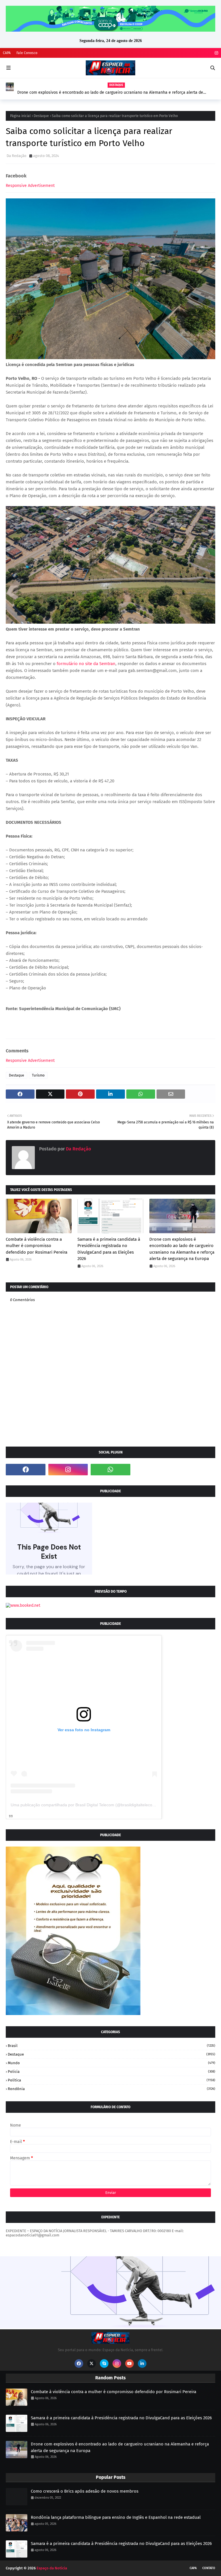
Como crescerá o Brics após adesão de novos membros (85, 2491)
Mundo (112, 2063)
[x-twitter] (92, 2364)
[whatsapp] (110, 1470)
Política (112, 2080)
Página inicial (20, 116)
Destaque (41, 116)
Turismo (38, 1075)
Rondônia (112, 2089)
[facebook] (26, 1470)
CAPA (7, 53)
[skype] (104, 2364)
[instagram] (216, 53)
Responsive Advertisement (30, 186)
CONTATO (209, 2568)
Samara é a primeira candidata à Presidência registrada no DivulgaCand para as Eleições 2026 (109, 1249)
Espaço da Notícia (52, 2568)
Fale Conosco (27, 53)
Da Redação (17, 156)
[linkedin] (142, 2364)
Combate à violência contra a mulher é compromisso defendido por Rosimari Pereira (37, 1246)
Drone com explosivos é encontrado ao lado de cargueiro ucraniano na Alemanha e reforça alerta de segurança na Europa (110, 93)
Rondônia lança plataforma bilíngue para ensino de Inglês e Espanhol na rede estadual (116, 2517)
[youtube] (129, 2364)
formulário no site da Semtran (86, 664)
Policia (112, 2072)
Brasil (112, 2046)
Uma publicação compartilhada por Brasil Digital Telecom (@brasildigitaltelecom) (84, 1805)
